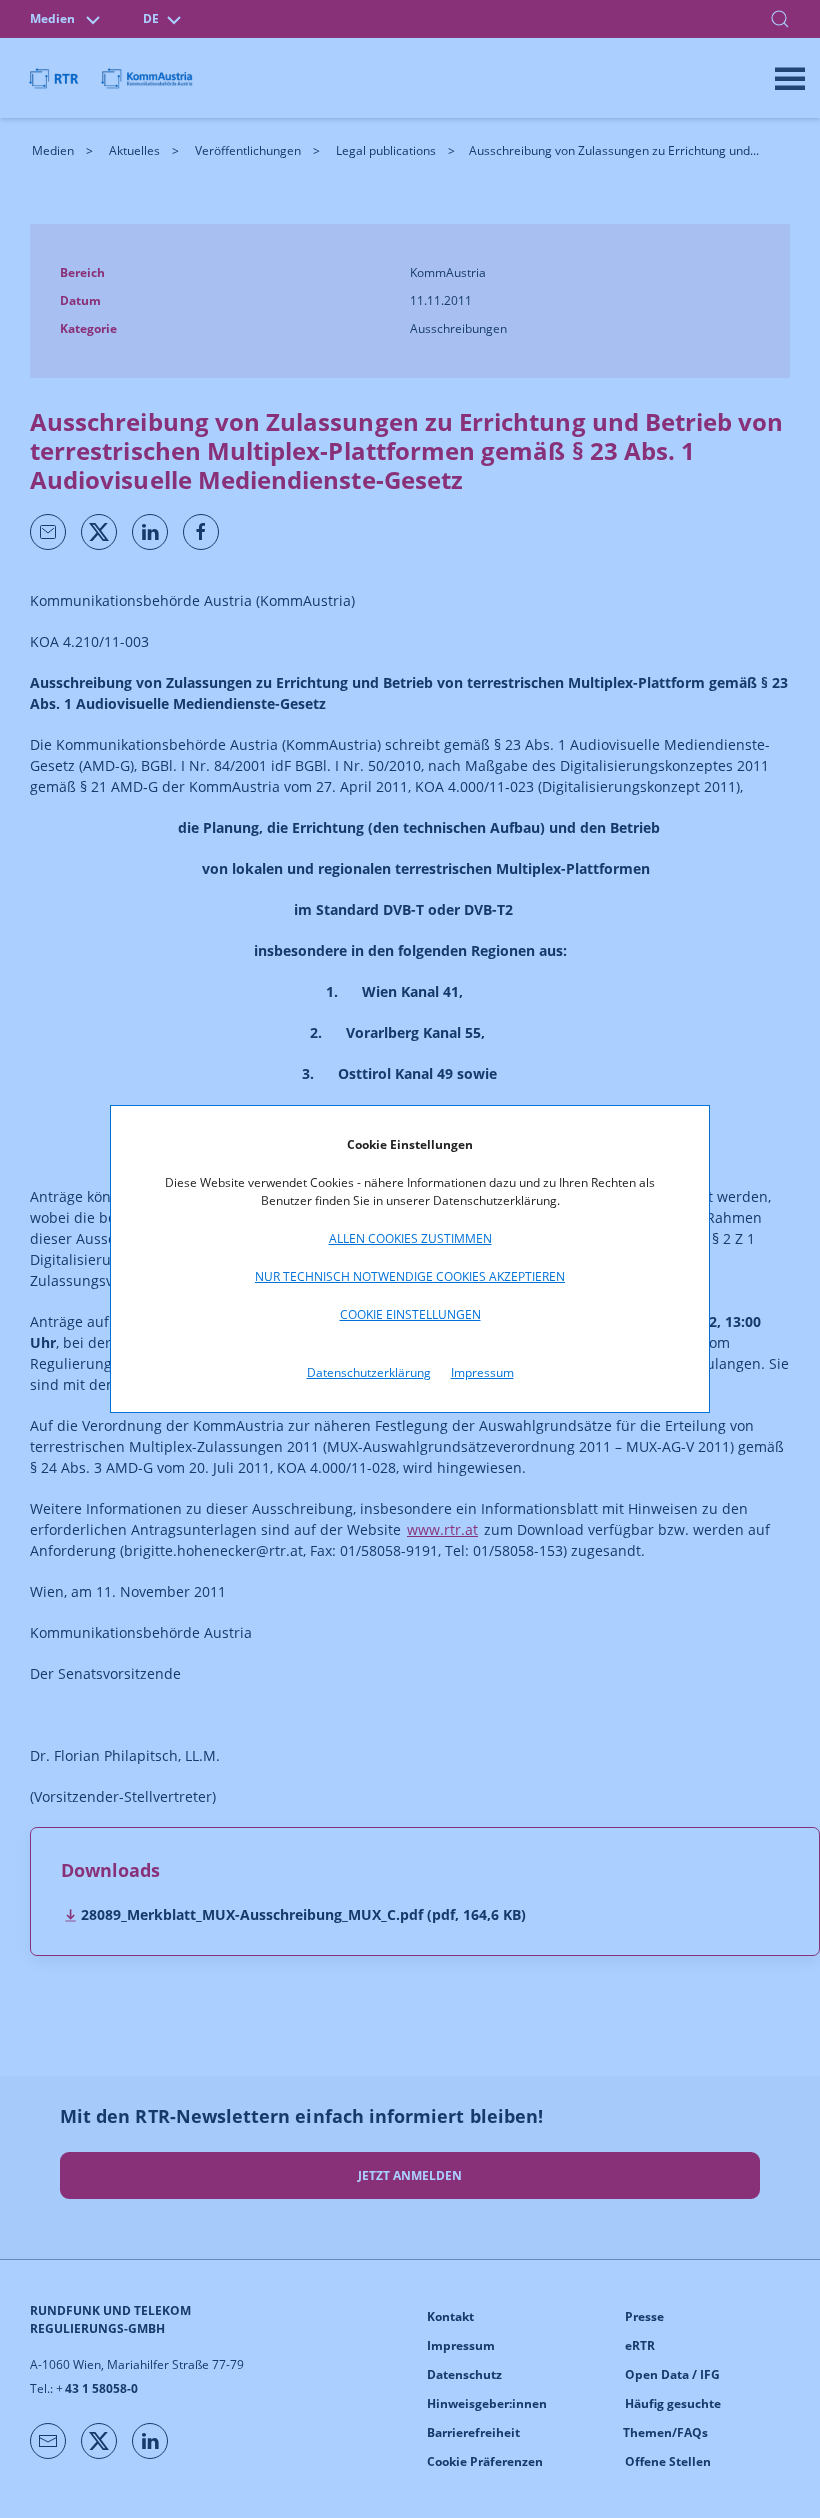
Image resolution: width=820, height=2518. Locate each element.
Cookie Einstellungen (410, 1314)
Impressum (482, 1372)
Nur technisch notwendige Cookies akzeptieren (410, 1276)
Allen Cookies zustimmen (410, 1238)
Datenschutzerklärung (369, 1372)
